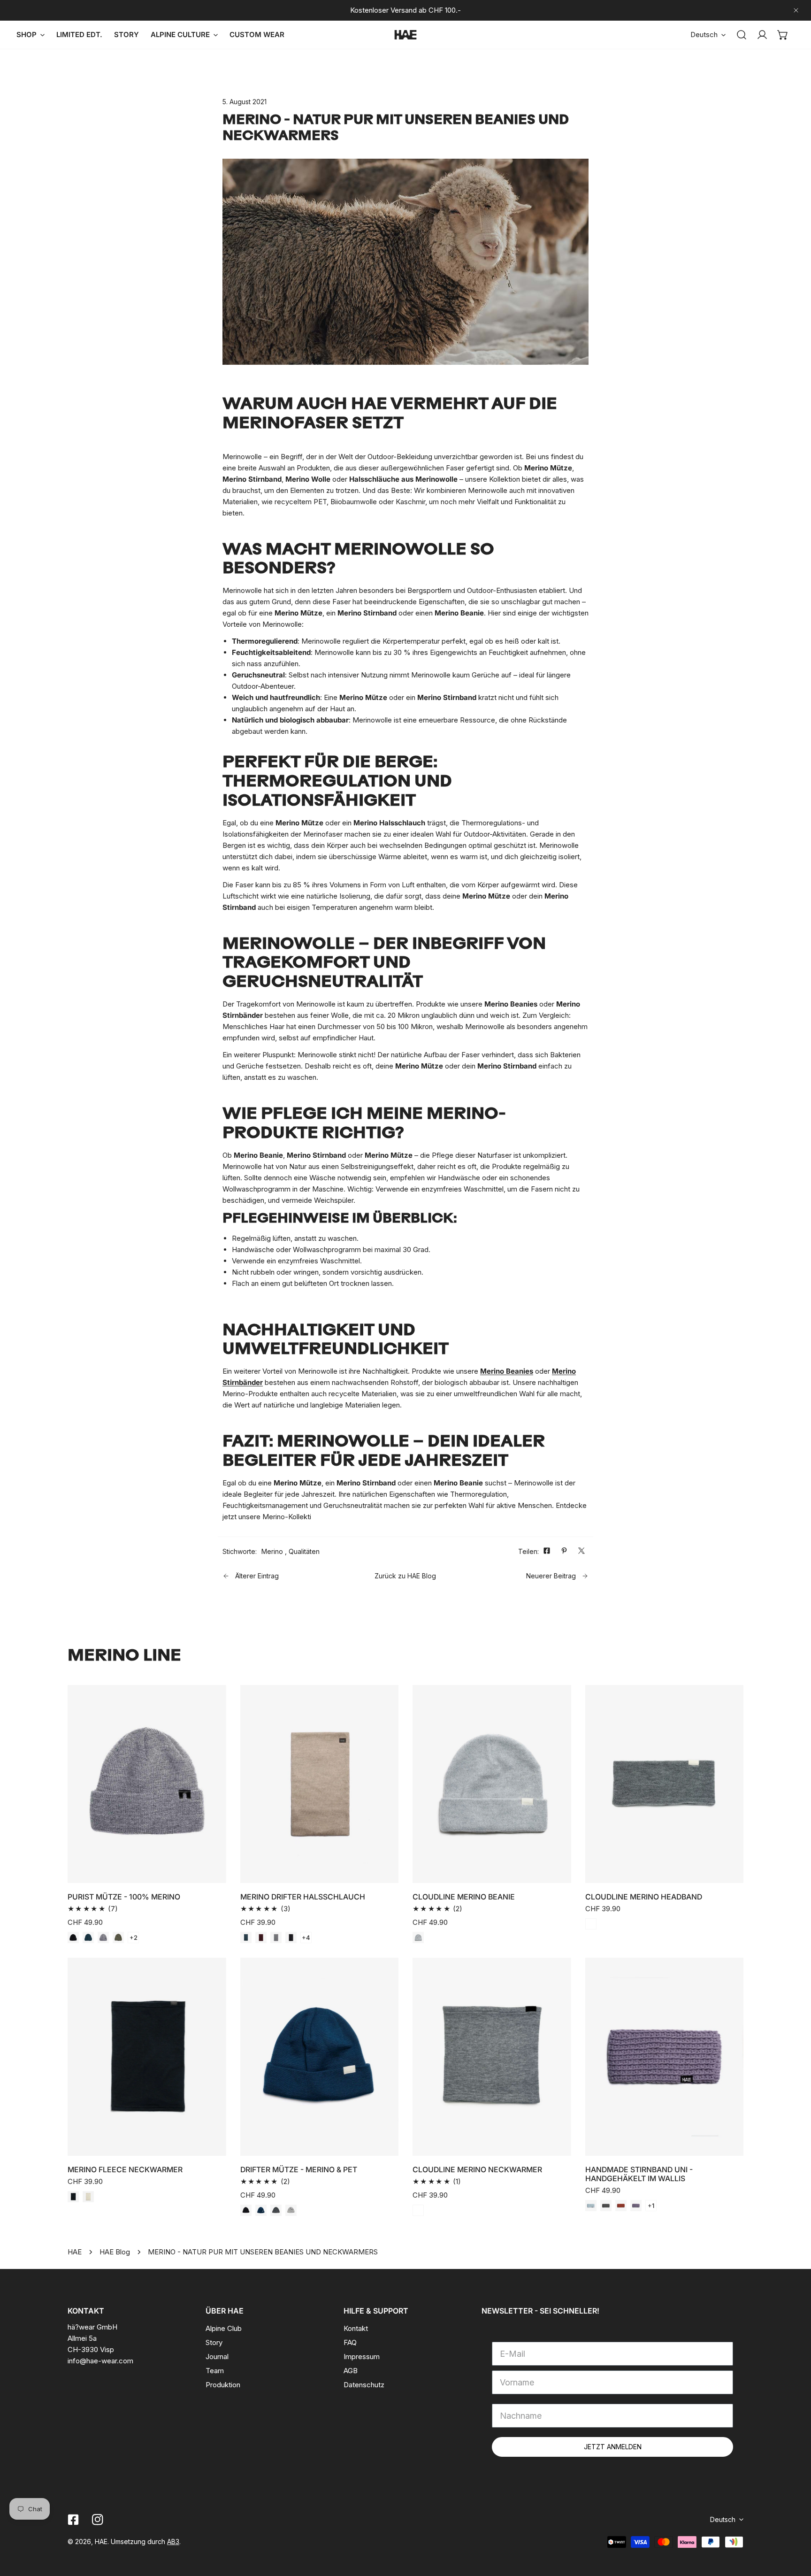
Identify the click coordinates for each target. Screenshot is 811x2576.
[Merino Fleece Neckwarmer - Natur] (88, 2197)
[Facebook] (73, 2520)
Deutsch (704, 35)
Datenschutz (364, 2385)
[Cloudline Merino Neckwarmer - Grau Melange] (418, 2210)
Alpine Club (224, 2328)
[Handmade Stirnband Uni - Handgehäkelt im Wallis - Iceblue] (591, 2206)
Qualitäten (304, 1551)
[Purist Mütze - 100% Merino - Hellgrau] (103, 1938)
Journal (217, 2357)
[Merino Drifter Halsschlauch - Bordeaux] (261, 1938)
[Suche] (742, 35)
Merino (272, 1551)
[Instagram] (98, 2520)
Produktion (223, 2385)
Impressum (362, 2357)
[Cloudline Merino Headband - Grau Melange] (591, 1924)
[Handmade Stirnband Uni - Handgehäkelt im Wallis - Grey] (606, 2206)
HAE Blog (115, 2252)
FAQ (350, 2342)
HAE (75, 2252)
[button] (783, 35)
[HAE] (405, 35)
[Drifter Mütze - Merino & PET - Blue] (261, 2210)
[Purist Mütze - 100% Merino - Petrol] (88, 1938)
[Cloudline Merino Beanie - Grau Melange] (418, 1938)
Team (215, 2371)
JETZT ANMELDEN (613, 2447)
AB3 (173, 2541)
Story (214, 2342)
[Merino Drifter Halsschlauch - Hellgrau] (276, 1938)
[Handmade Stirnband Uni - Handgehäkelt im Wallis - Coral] (621, 2206)
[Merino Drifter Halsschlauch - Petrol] (246, 1938)
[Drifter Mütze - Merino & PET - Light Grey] (291, 2210)
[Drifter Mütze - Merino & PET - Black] (246, 2210)
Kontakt (356, 2328)
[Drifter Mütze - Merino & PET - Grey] (276, 2210)
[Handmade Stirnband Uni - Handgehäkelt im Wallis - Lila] (636, 2206)
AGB (351, 2371)
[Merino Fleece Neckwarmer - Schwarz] (73, 2197)
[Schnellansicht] (208, 1872)
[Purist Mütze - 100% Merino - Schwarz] (73, 1938)
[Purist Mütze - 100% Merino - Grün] (118, 1938)
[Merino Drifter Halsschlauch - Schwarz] (291, 1938)
